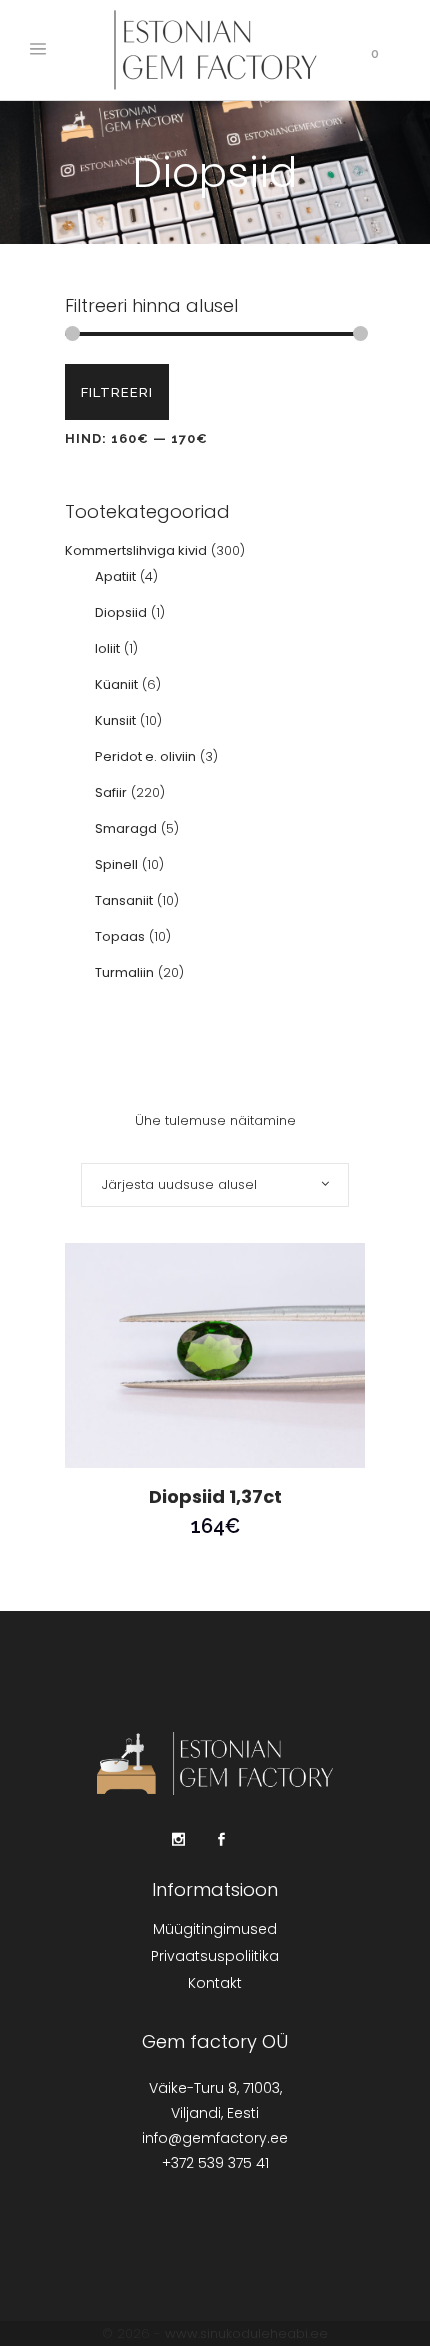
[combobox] (215, 1185)
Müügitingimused (215, 1929)
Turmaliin (124, 972)
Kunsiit (115, 720)
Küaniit (116, 684)
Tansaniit (124, 900)
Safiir (111, 792)
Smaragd (126, 828)
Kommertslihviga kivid (136, 550)
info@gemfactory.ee (215, 2138)
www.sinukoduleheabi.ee (246, 2333)
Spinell (116, 864)
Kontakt (215, 1983)
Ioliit (107, 648)
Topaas (120, 936)
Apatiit (115, 576)
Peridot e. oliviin (145, 756)
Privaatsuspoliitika (215, 1956)
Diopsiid (121, 612)
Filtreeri (117, 392)
